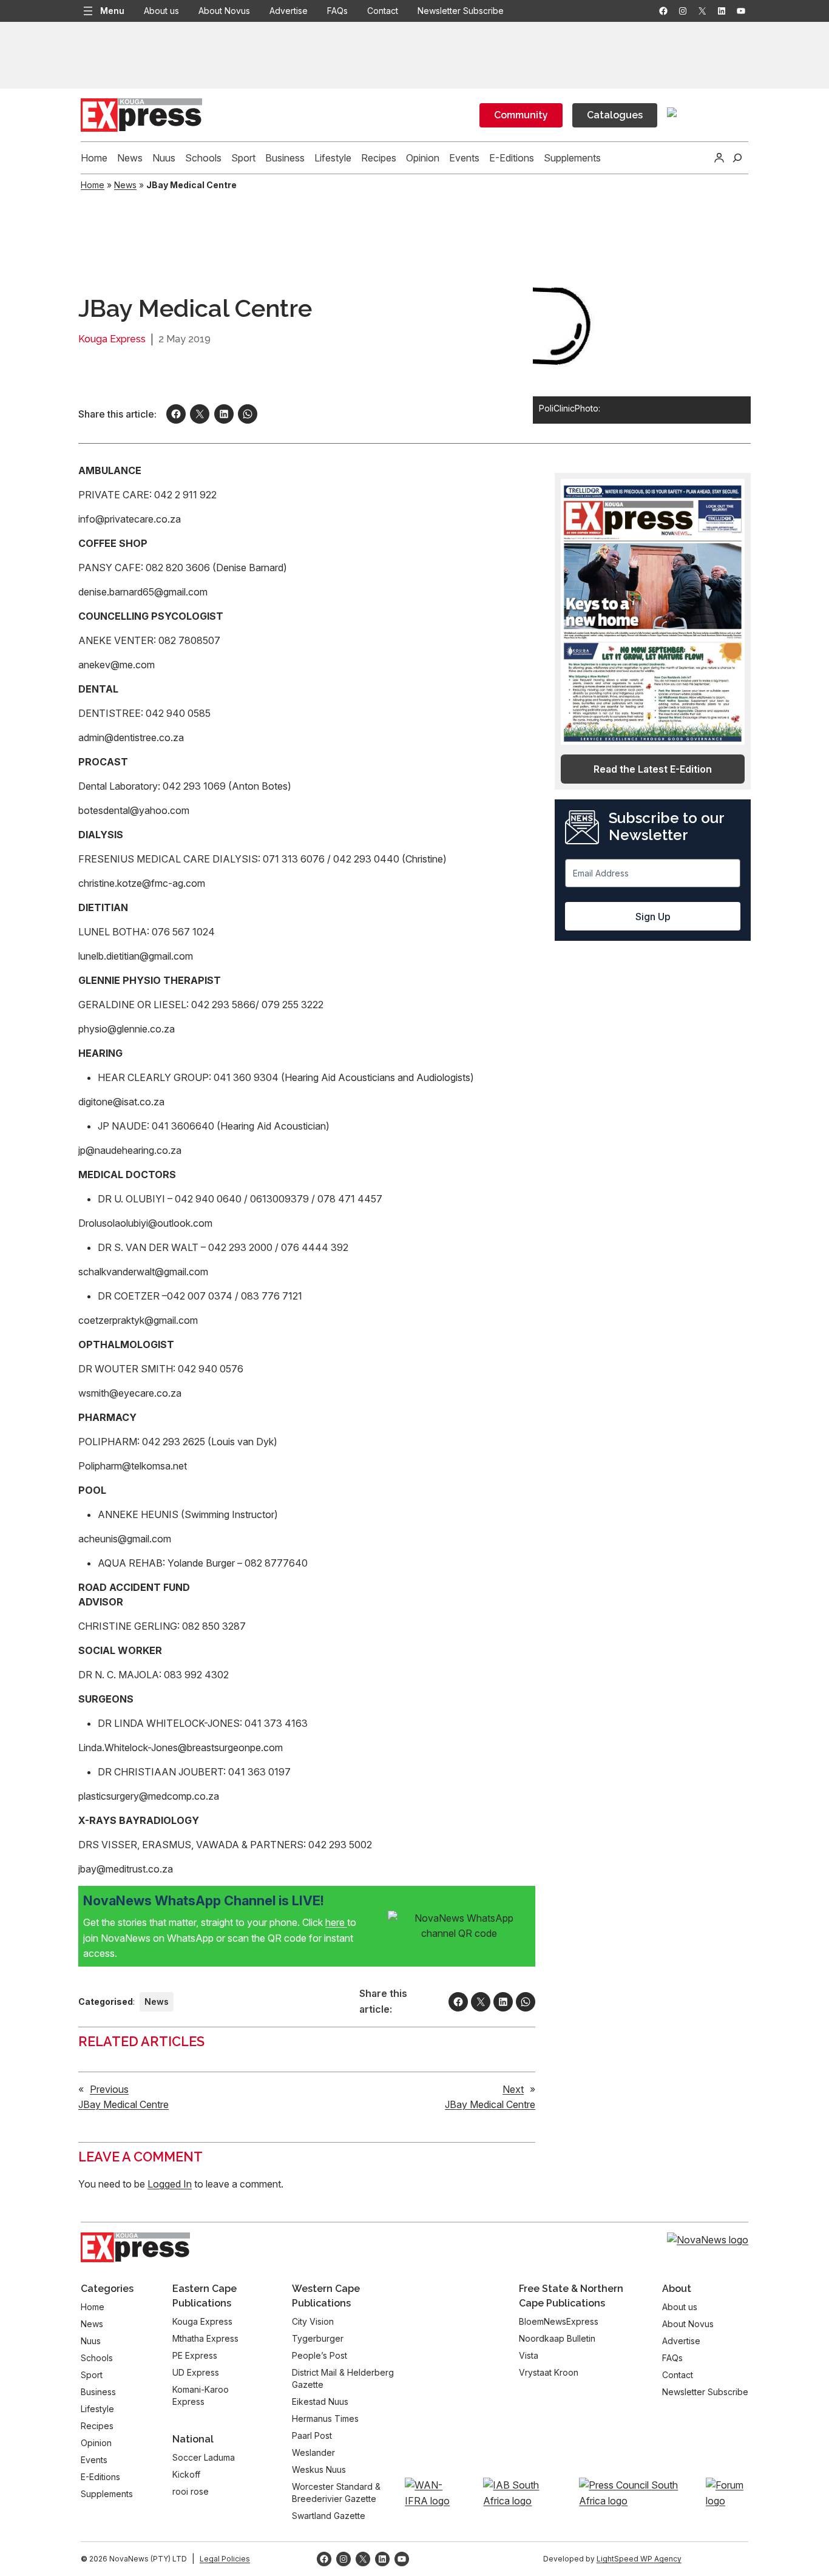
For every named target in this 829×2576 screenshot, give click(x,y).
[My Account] (719, 158)
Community (521, 115)
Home (93, 185)
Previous (109, 2089)
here (336, 1922)
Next (513, 2089)
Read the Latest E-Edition (653, 769)
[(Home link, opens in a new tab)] (135, 2248)
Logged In (170, 2184)
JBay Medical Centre (124, 2104)
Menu (112, 11)
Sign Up (653, 917)
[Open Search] (737, 158)
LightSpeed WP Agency (639, 2559)
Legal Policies (225, 2559)
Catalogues (615, 115)
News (125, 185)
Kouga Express (112, 339)
